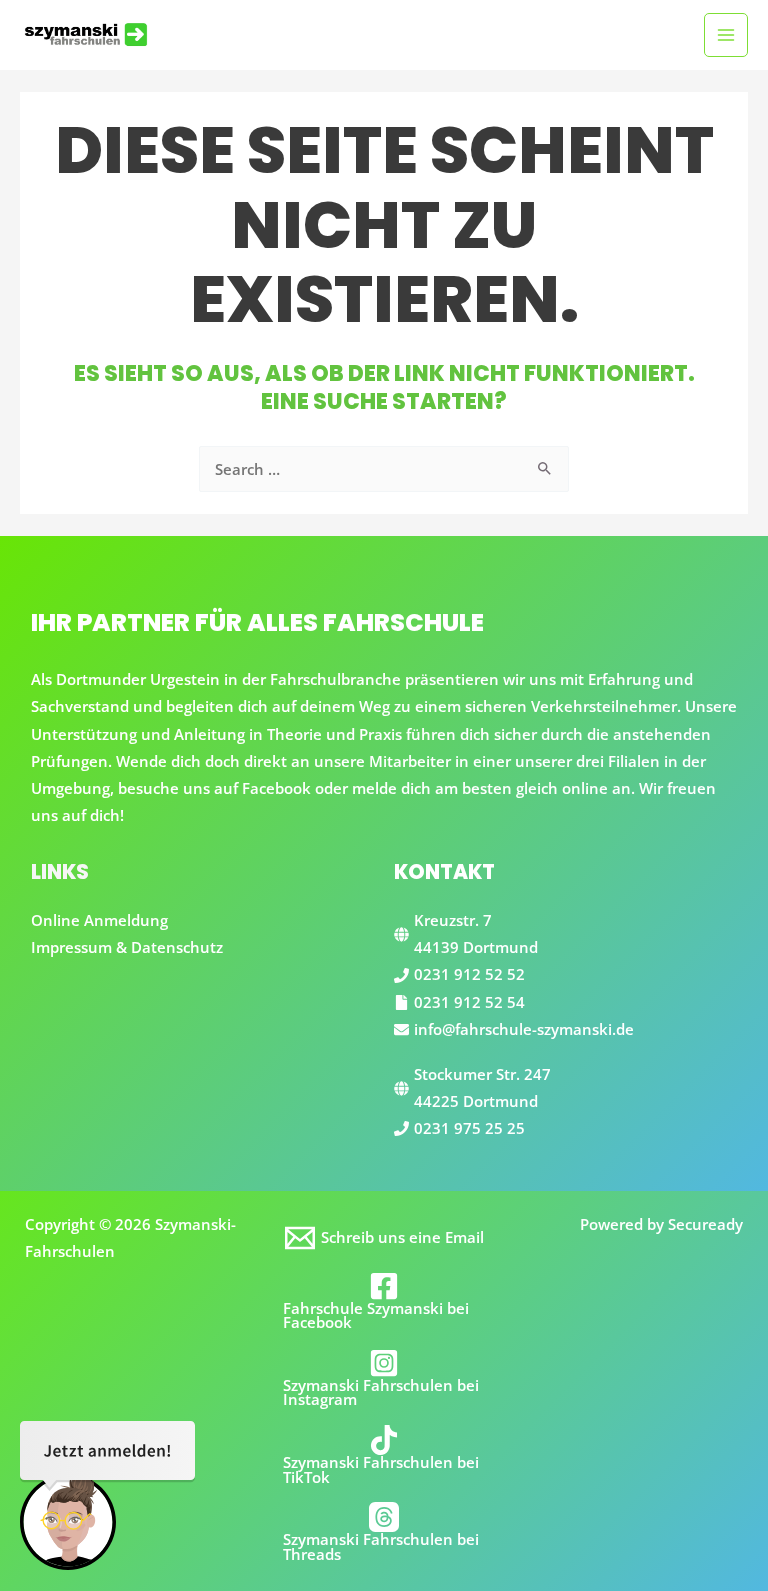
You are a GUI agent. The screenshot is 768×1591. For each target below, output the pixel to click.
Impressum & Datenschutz (127, 947)
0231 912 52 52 (469, 974)
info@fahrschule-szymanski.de (524, 1029)
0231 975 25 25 (469, 1128)
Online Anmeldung (99, 920)
